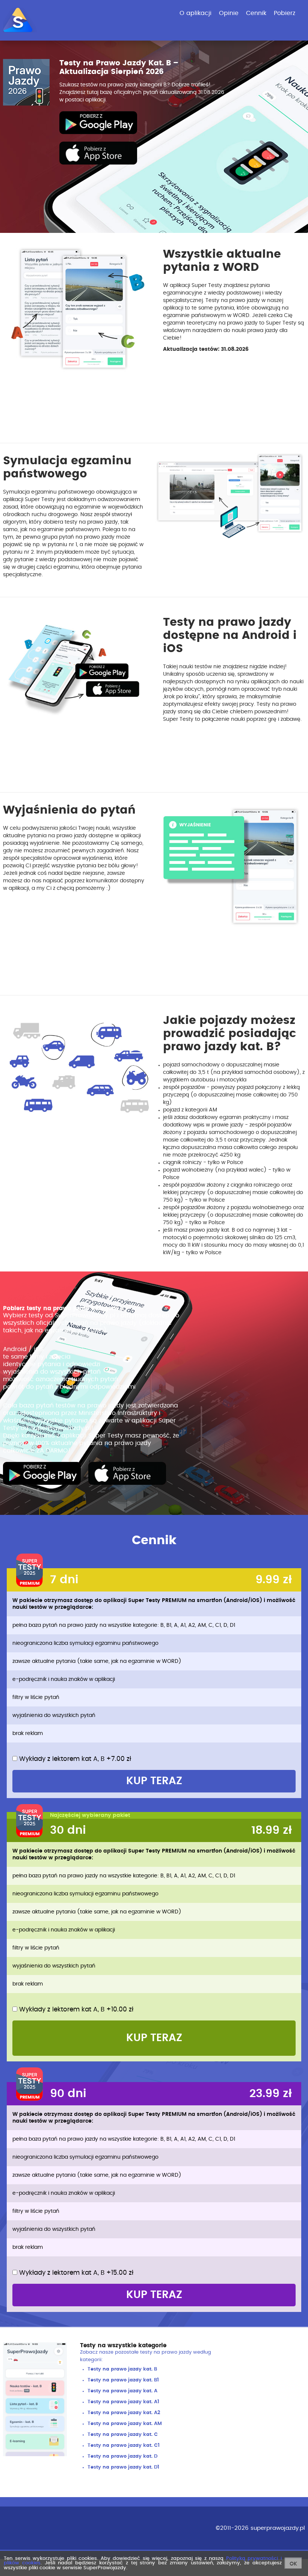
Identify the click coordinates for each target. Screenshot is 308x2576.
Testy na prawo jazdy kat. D (122, 2456)
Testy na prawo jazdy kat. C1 (124, 2445)
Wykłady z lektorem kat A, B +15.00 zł (75, 2273)
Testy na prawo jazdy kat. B (122, 2369)
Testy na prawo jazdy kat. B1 (123, 2380)
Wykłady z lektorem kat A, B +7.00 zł (74, 1759)
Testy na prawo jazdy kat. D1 (123, 2467)
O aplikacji (196, 13)
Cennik (256, 13)
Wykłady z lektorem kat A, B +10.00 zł (75, 2009)
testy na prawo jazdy (166, 2352)
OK (293, 2564)
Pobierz (285, 13)
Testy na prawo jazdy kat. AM (125, 2424)
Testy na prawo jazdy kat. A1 (123, 2402)
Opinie (229, 13)
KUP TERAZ (154, 1781)
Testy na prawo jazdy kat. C (123, 2435)
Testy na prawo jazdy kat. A (122, 2391)
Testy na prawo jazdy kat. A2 (124, 2413)
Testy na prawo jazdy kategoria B (98, 123)
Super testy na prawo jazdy (42, 1473)
